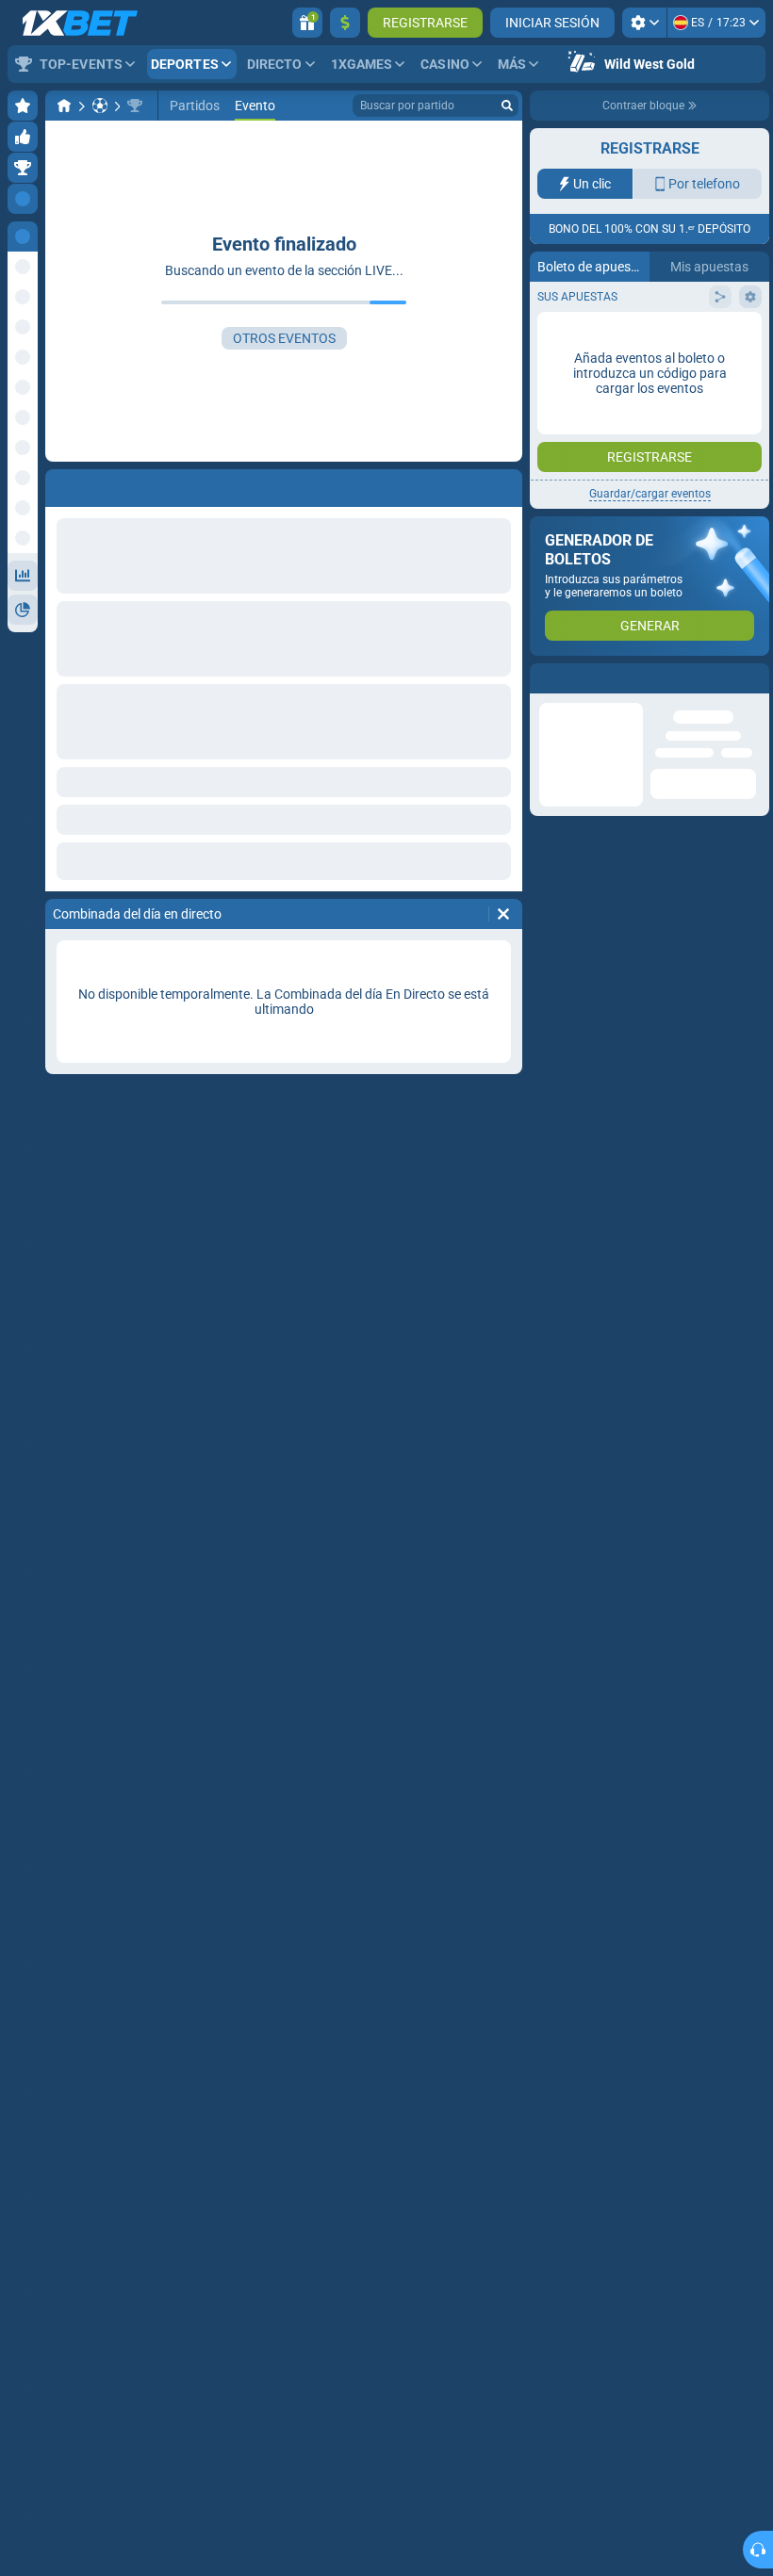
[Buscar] (507, 106)
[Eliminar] (503, 914)
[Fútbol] (100, 106)
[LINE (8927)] (64, 106)
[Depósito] (345, 23)
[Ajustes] (644, 23)
